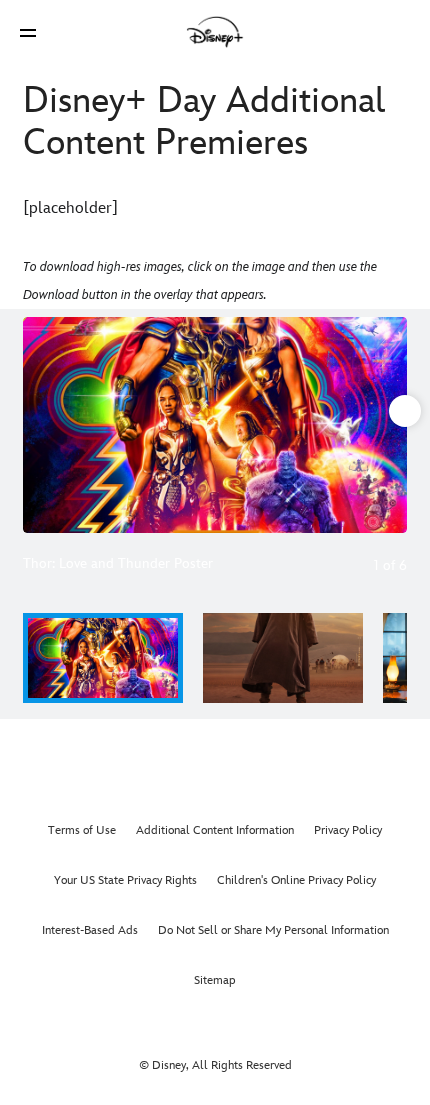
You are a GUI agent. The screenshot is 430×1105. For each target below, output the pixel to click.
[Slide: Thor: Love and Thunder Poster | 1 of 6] (215, 425)
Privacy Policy (348, 830)
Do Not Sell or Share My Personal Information (273, 930)
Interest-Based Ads (90, 930)
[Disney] (215, 32)
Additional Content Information (215, 830)
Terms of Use (82, 830)
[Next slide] (392, 425)
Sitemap (215, 980)
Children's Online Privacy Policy (296, 880)
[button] (28, 32)
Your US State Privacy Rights (125, 880)
